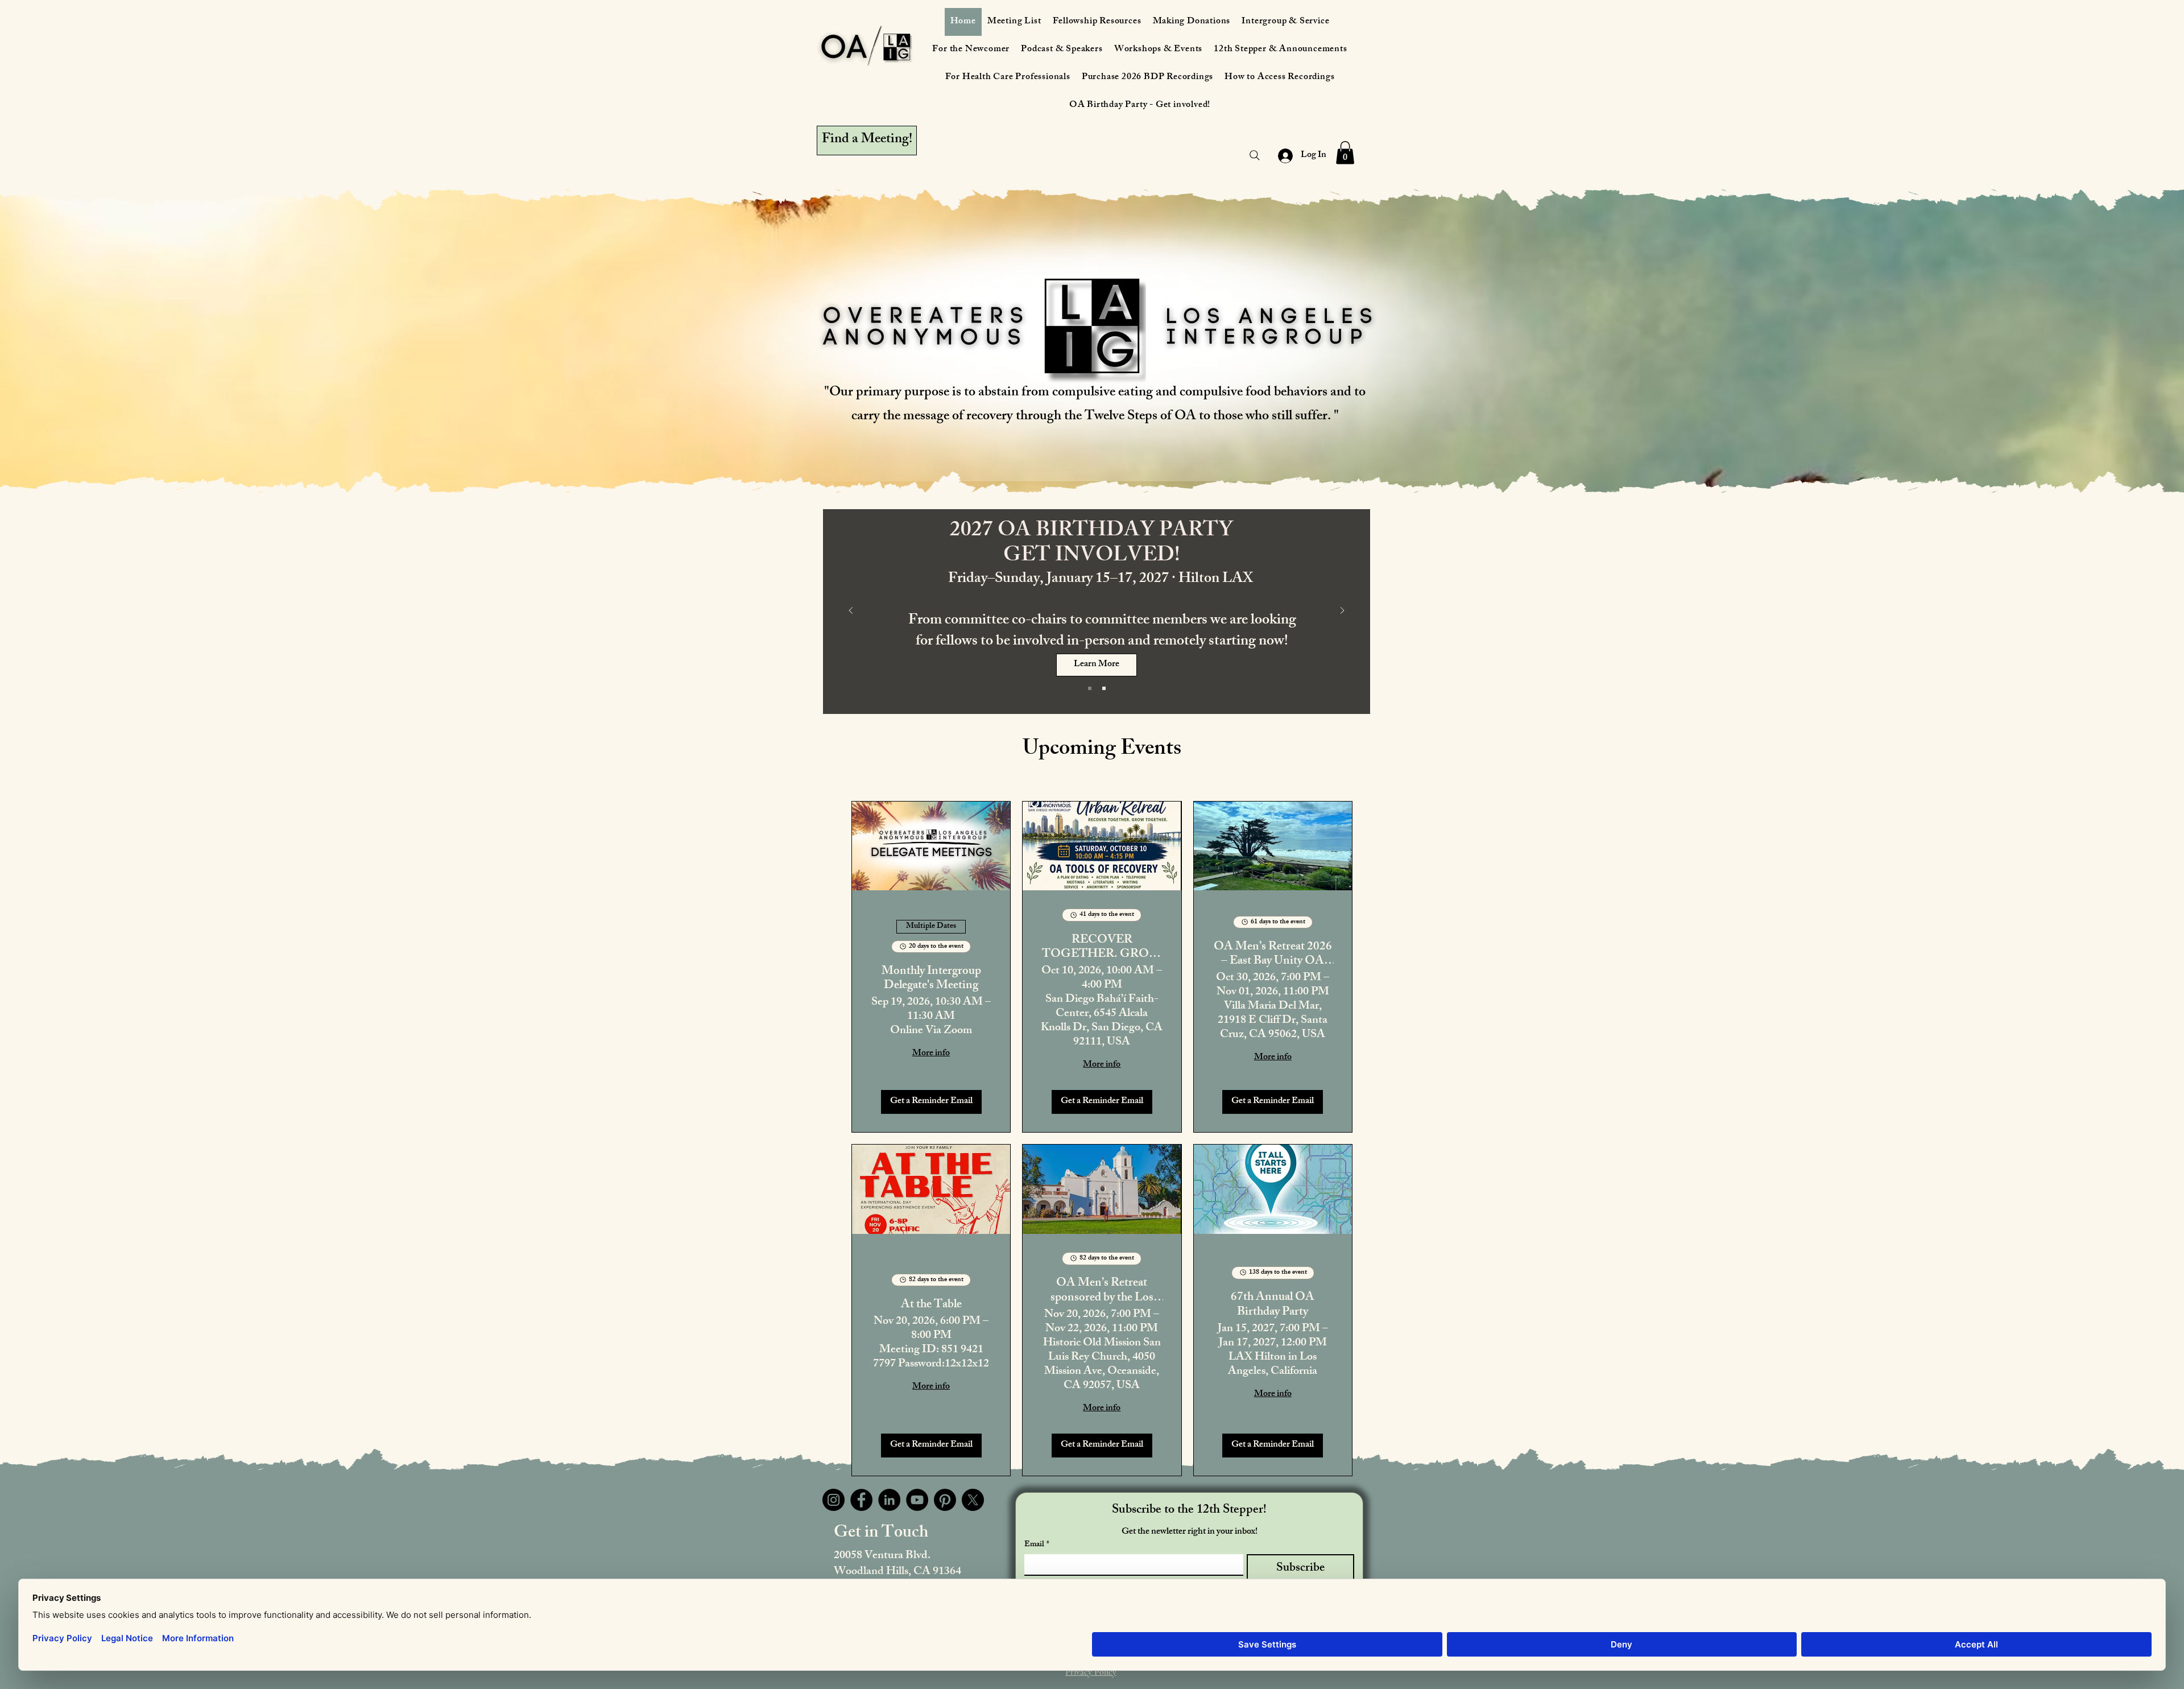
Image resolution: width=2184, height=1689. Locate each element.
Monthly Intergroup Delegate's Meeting (931, 979)
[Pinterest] (945, 1500)
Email (1037, 1545)
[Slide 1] (1090, 688)
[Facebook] (861, 1500)
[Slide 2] (1104, 688)
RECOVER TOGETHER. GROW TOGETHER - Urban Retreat (1102, 948)
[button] (1345, 153)
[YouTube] (917, 1500)
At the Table (931, 1305)
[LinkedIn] (889, 1500)
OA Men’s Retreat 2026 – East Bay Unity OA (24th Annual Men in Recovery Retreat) (1273, 955)
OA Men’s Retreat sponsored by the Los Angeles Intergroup (1102, 1291)
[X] (973, 1500)
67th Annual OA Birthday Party (1273, 1305)
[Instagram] (834, 1500)
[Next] (1342, 611)
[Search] (1255, 155)
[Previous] (851, 611)
